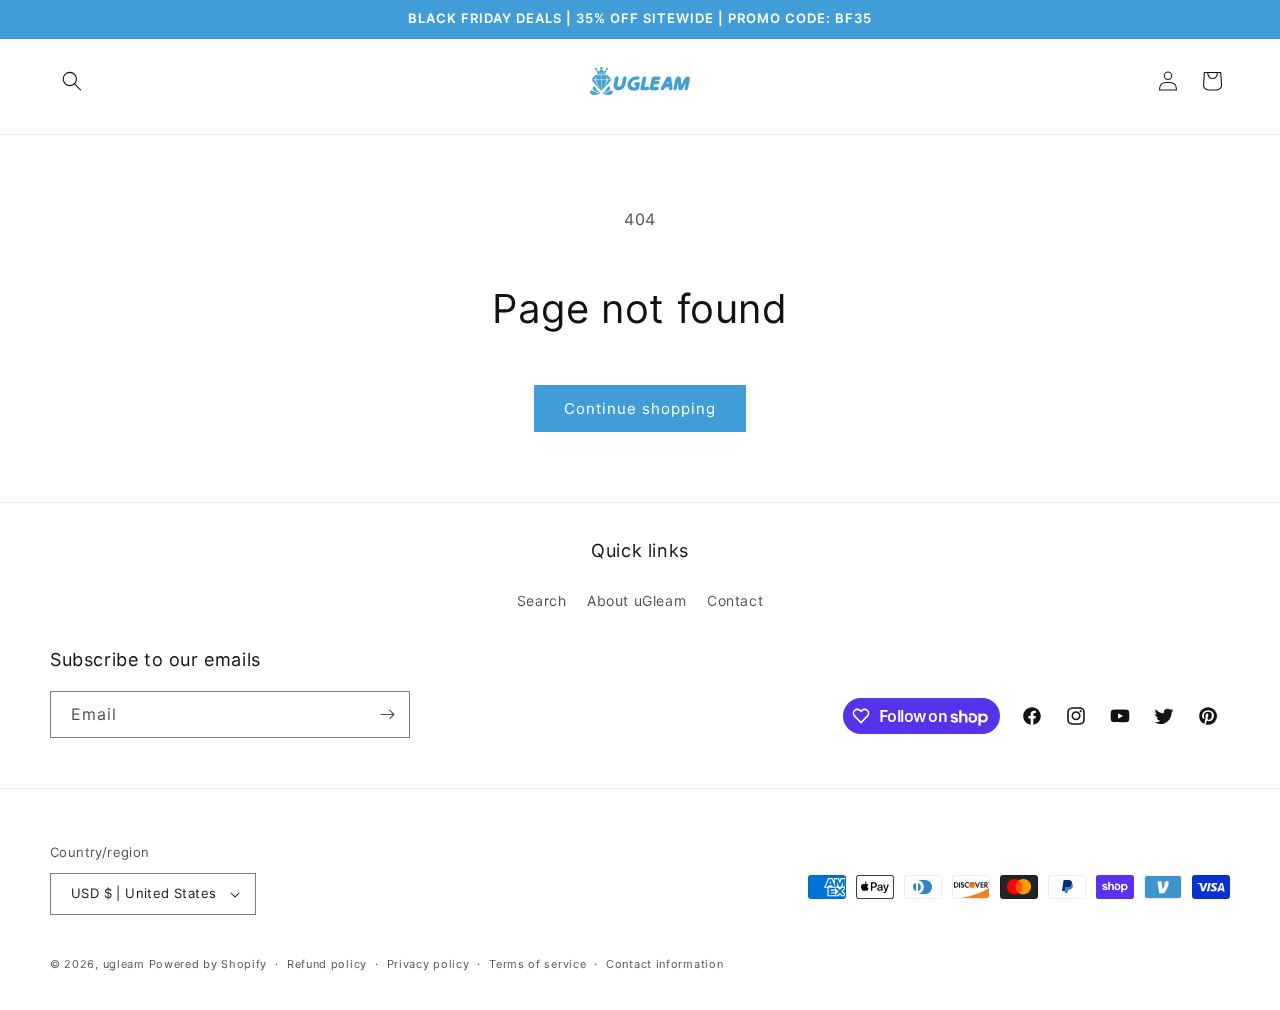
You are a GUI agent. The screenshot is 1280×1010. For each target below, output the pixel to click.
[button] (72, 81)
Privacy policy (428, 964)
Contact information (664, 964)
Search (542, 600)
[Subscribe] (387, 714)
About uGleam (636, 600)
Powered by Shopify (208, 964)
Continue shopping (640, 408)
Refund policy (327, 964)
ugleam (124, 964)
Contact (735, 600)
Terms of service (537, 964)
